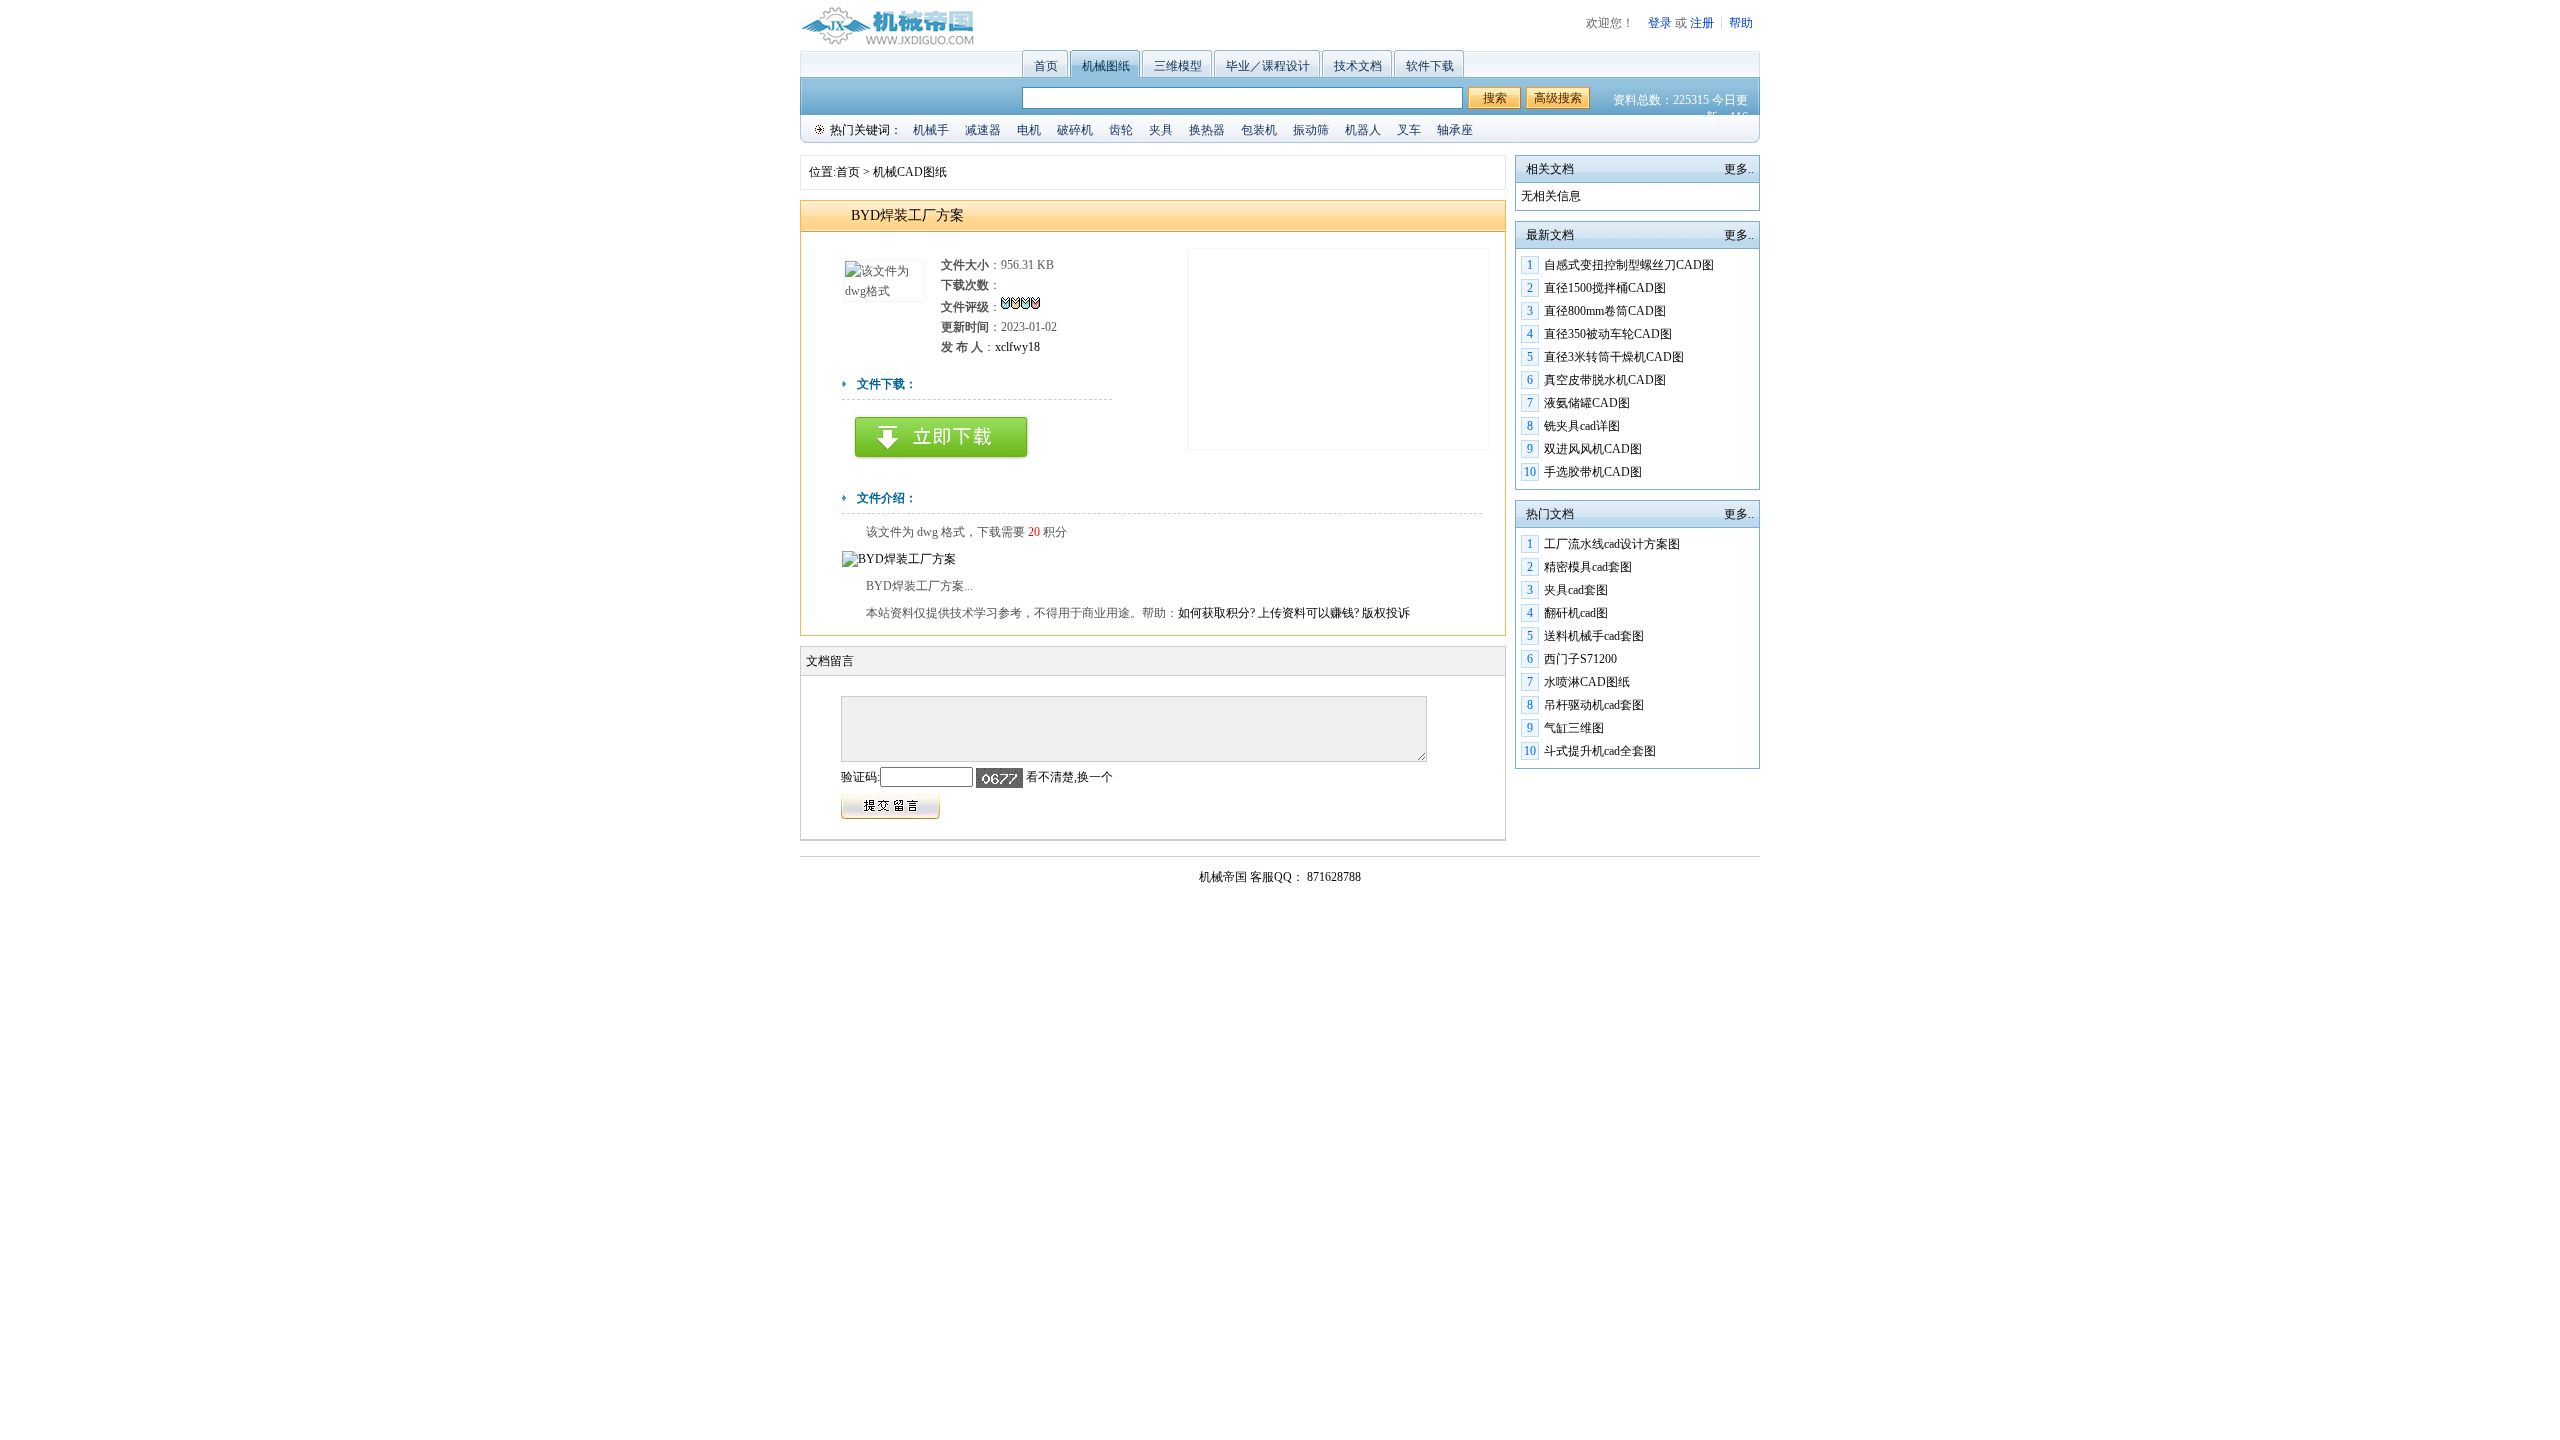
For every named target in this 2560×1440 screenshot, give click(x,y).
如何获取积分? (1218, 613)
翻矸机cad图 (1576, 613)
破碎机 (1075, 130)
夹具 (1161, 130)
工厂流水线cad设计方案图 (1612, 544)
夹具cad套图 (1576, 590)
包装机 (1259, 130)
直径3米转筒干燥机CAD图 (1614, 357)
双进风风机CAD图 (1593, 449)
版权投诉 (1386, 613)
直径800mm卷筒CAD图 (1605, 311)
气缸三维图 (1574, 728)
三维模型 (1178, 66)
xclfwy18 (1017, 347)
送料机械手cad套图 (1594, 636)
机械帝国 (1223, 877)
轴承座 (1455, 130)
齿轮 (1121, 130)
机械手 (931, 130)
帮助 (1741, 23)
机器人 (1363, 130)
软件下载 (1430, 66)
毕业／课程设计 (1268, 66)
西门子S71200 (1580, 659)
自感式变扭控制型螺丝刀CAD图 (1629, 265)
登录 (1660, 23)
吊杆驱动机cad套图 (1594, 705)
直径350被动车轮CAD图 (1608, 334)
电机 (1029, 130)
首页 (1046, 66)
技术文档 (1358, 66)
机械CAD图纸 (910, 172)
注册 (1702, 23)
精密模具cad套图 (1588, 567)
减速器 (983, 130)
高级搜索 (1558, 98)
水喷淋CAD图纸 (1587, 682)
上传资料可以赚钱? (1310, 613)
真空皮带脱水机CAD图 (1605, 380)
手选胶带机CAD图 (1593, 472)
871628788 (1332, 877)
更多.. (1739, 169)
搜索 (1495, 98)
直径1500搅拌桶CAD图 (1605, 288)
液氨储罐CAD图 (1587, 403)
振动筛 (1311, 130)
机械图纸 (1106, 66)
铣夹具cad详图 (1582, 426)
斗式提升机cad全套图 (1600, 751)
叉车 (1409, 130)
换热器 (1207, 130)
